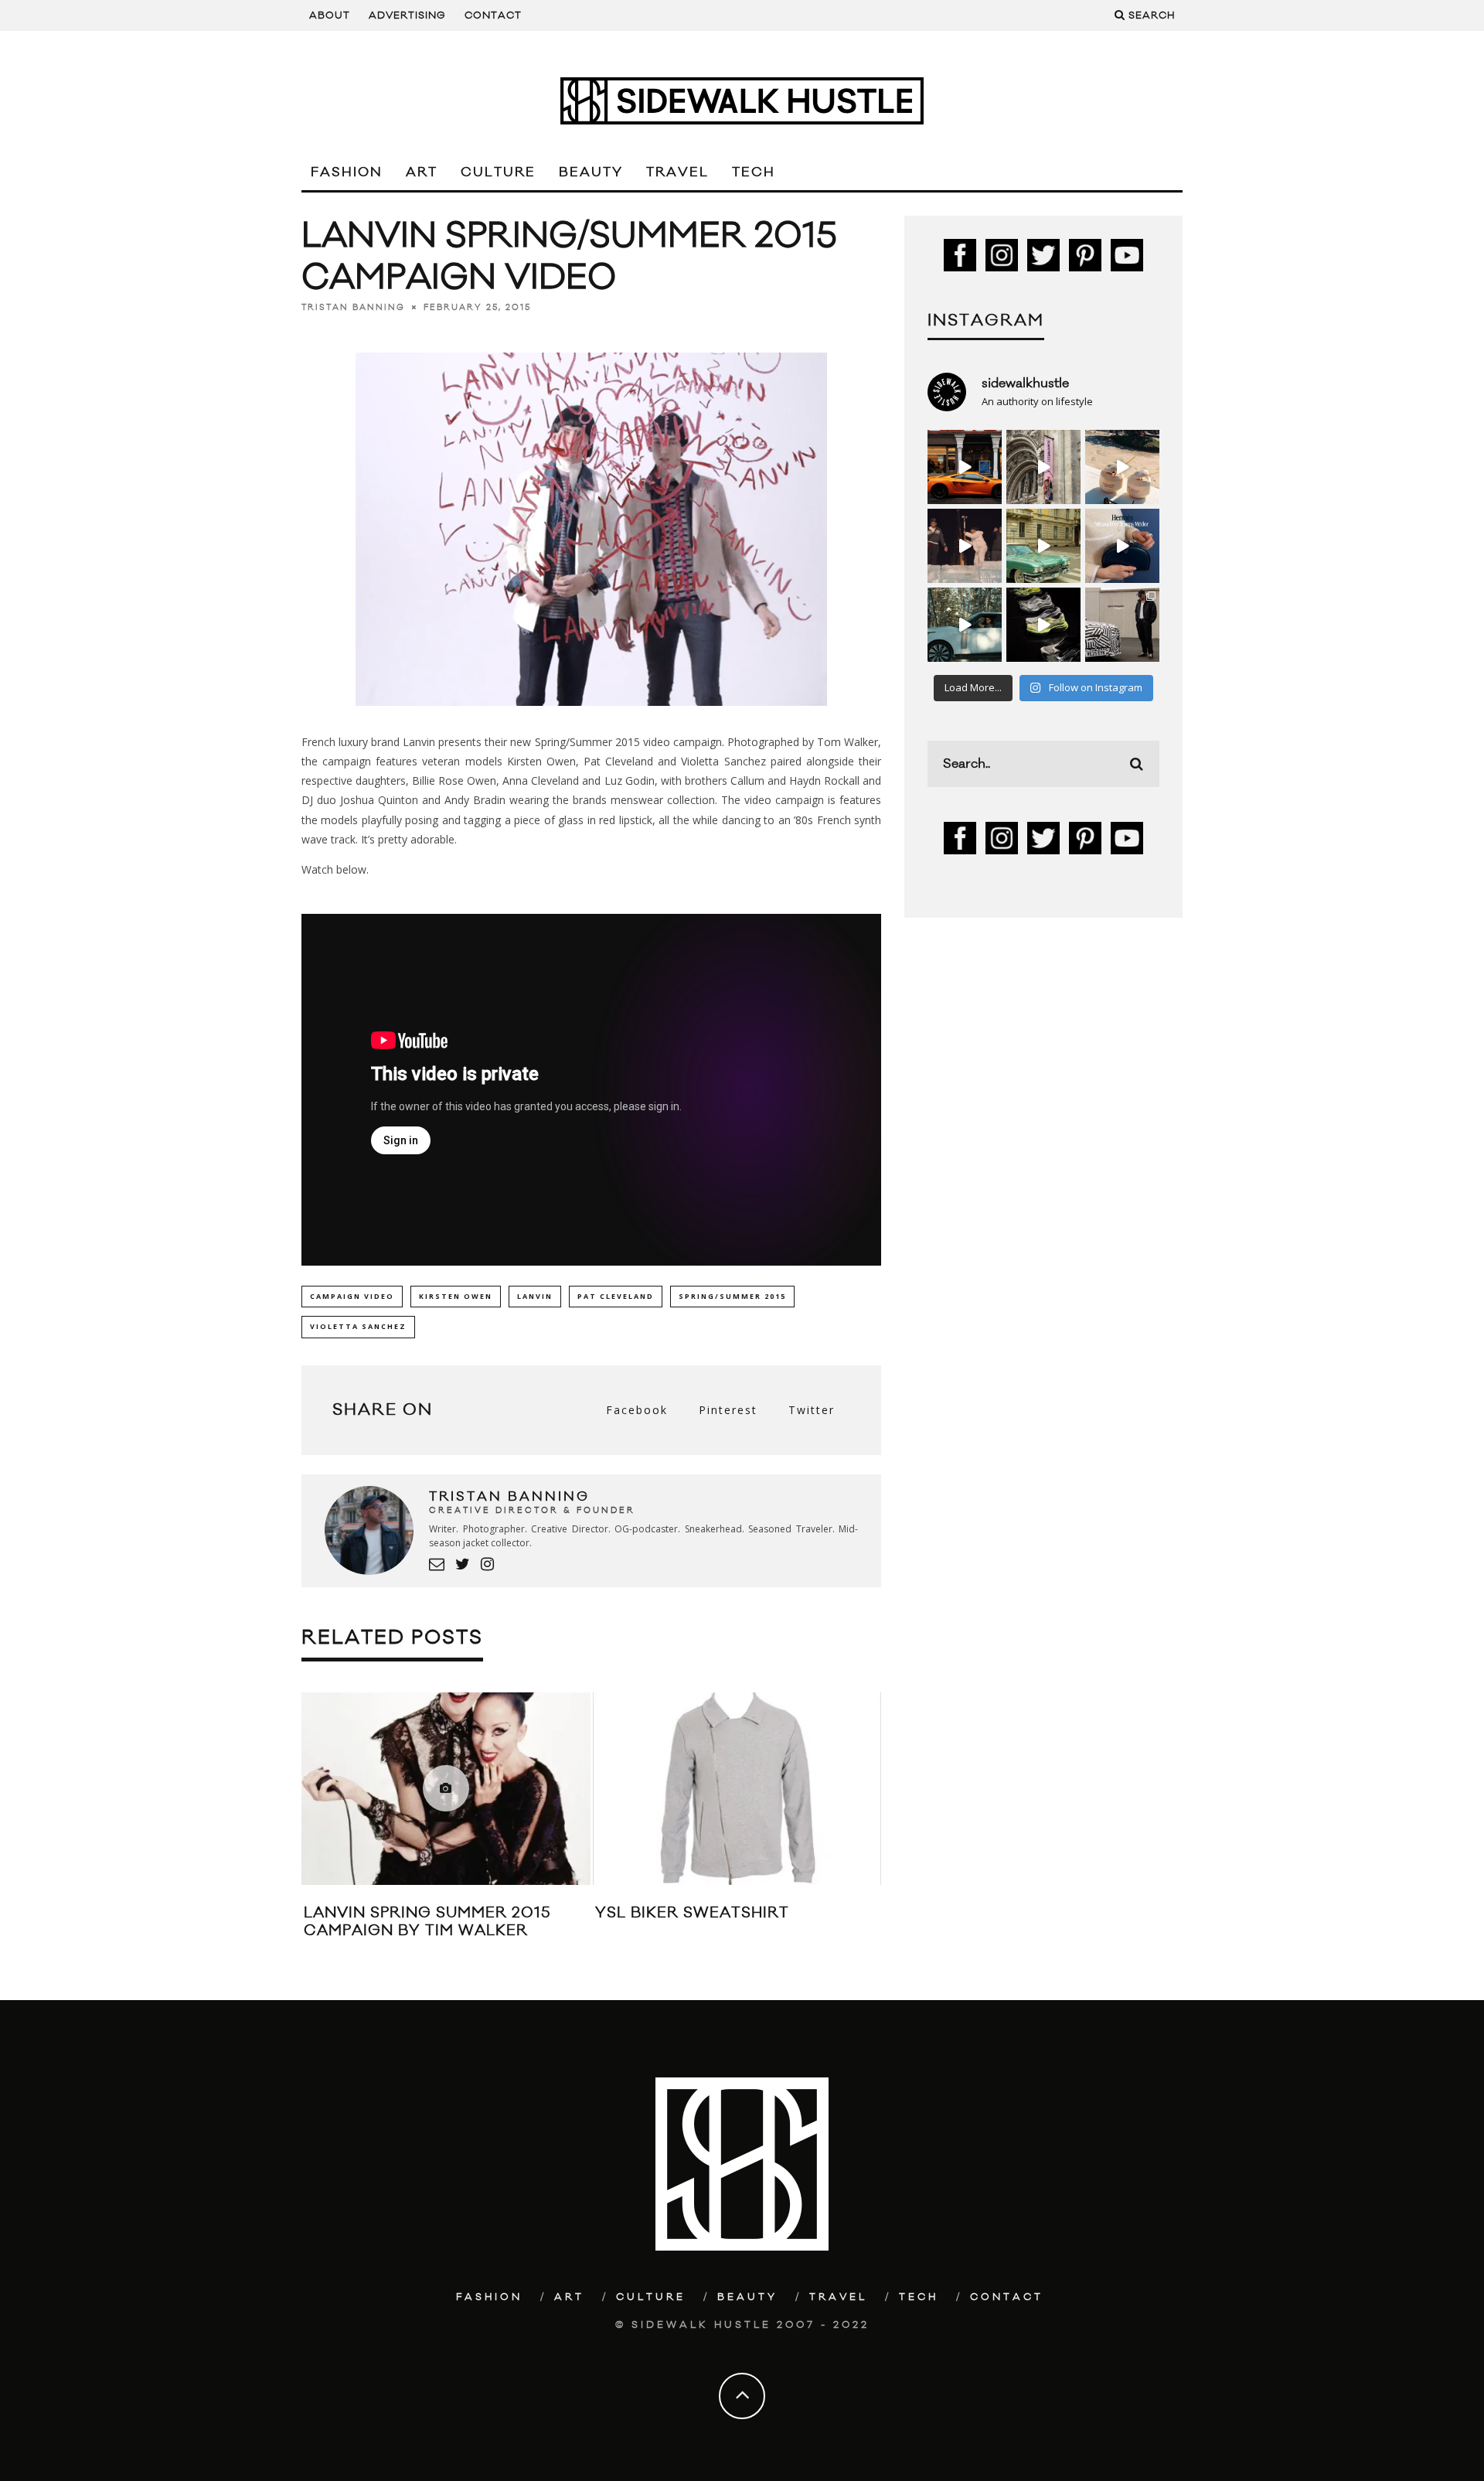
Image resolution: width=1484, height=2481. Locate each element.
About (330, 15)
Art (422, 172)
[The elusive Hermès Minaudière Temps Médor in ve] (1122, 546)
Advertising (407, 15)
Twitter (812, 1410)
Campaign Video (352, 1296)
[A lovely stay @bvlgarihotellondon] (965, 467)
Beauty (591, 172)
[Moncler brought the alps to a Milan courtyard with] (1043, 546)
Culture (498, 172)
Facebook (637, 1410)
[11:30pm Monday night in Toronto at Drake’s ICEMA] (965, 546)
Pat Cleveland (616, 1296)
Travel (677, 172)
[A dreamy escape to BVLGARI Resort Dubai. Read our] (1122, 467)
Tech (754, 172)
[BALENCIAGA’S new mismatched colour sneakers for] (1043, 625)
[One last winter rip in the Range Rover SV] (965, 625)
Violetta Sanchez (358, 1326)
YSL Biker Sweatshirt (692, 1913)
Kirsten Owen (456, 1296)
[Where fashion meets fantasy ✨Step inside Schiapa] (1043, 467)
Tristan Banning (353, 308)
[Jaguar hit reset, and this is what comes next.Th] (1122, 625)
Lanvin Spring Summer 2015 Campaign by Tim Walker (427, 1922)
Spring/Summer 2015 (732, 1296)
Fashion (347, 172)
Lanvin (535, 1296)
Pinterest (728, 1410)
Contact (493, 15)
